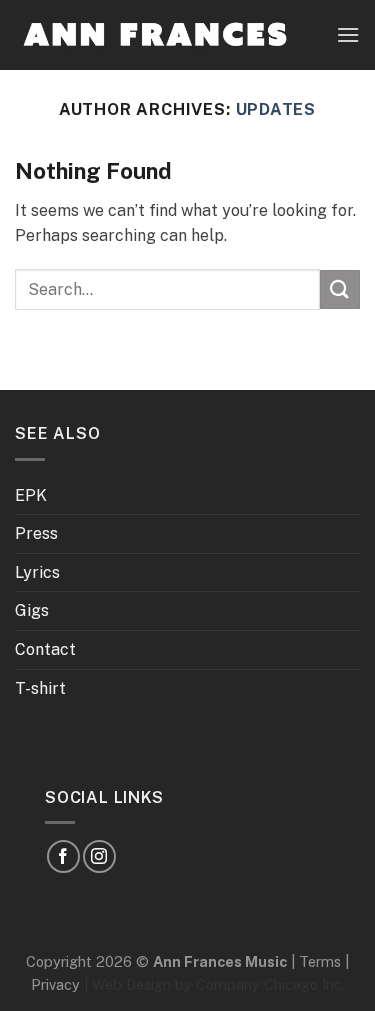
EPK (31, 495)
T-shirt (40, 688)
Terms (320, 961)
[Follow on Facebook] (63, 856)
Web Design (131, 984)
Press (36, 533)
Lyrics (37, 572)
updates (276, 109)
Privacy (55, 984)
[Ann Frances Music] (155, 34)
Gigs (32, 610)
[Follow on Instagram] (99, 856)
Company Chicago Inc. (270, 984)
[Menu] (348, 34)
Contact (45, 649)
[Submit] (340, 289)
